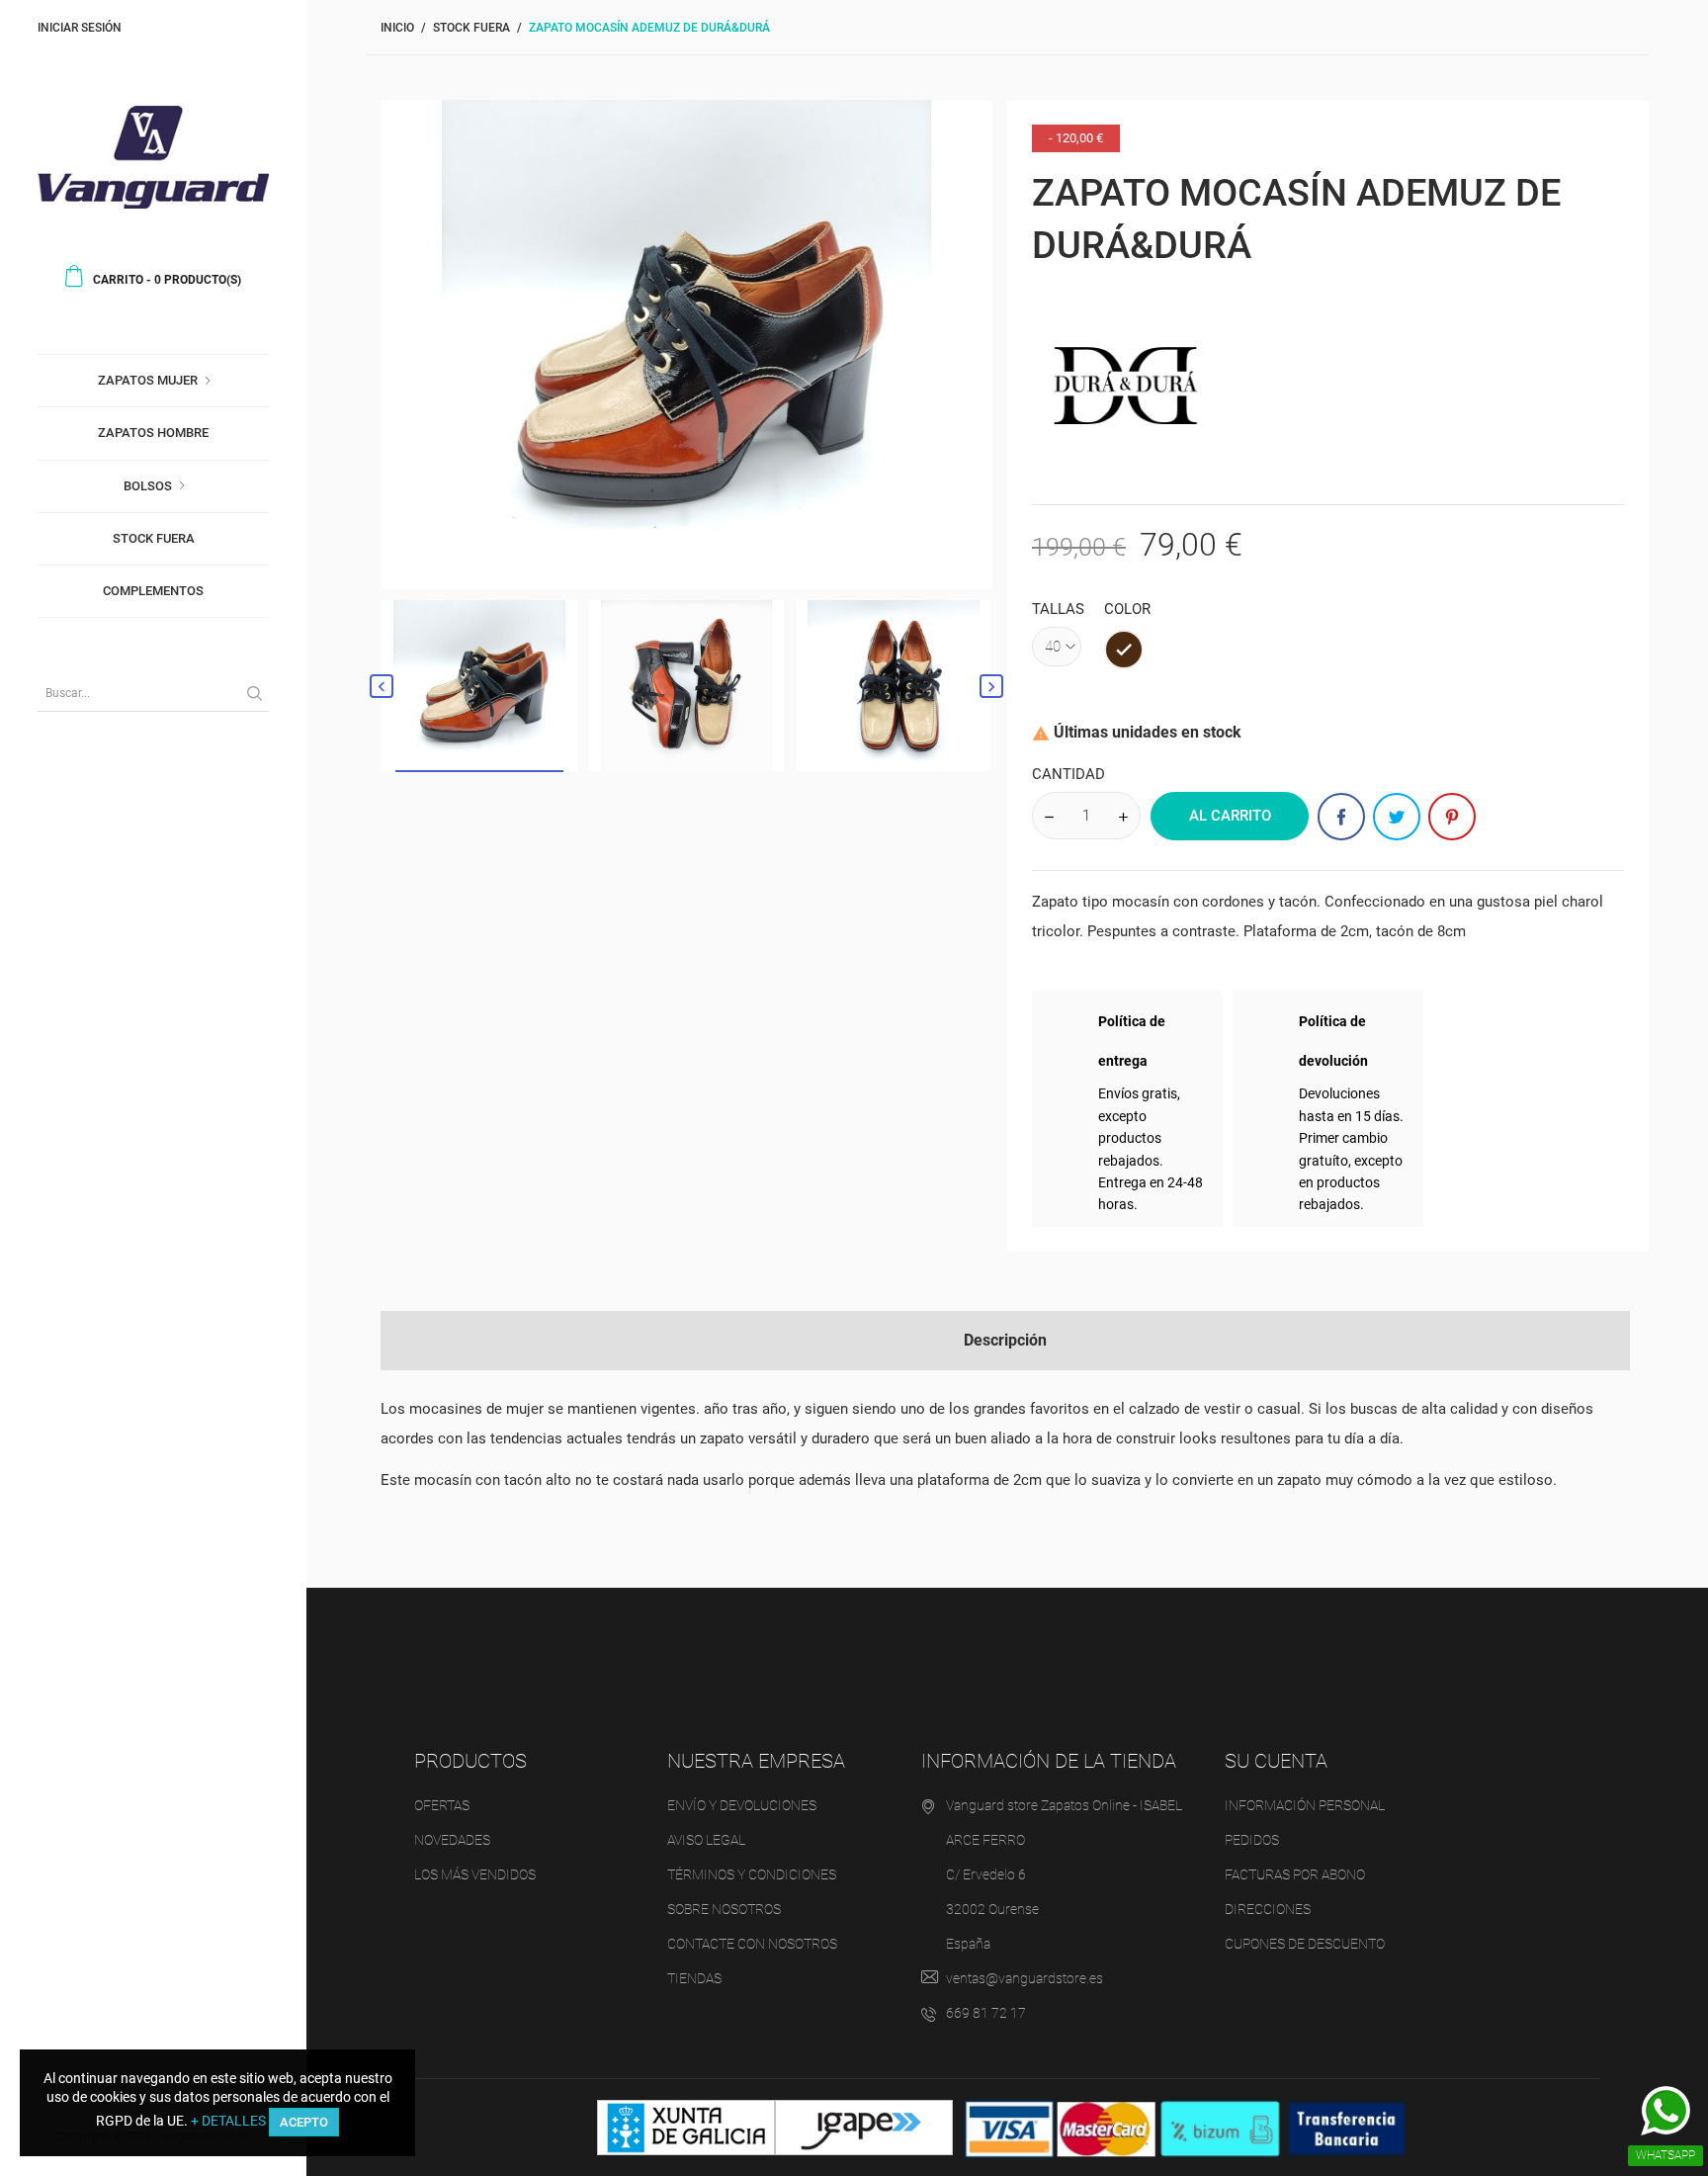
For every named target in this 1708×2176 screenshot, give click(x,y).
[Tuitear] (1397, 817)
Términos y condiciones (752, 1874)
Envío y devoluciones (742, 1805)
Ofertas (442, 1805)
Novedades (452, 1840)
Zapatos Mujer (148, 380)
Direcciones (1268, 1909)
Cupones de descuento (1305, 1944)
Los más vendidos (475, 1874)
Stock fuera (154, 538)
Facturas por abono (1295, 1874)
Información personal (1305, 1805)
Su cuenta (1276, 1761)
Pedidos (1252, 1840)
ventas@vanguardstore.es (1025, 1978)
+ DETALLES (228, 2121)
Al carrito (1230, 816)
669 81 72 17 (986, 2013)
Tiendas (694, 1978)
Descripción (1005, 1340)
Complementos (153, 591)
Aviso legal (706, 1840)
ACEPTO (304, 2122)
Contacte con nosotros (752, 1944)
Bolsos (148, 486)
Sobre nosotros (724, 1909)
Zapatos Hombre (153, 433)
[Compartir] (1341, 817)
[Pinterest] (1452, 817)
